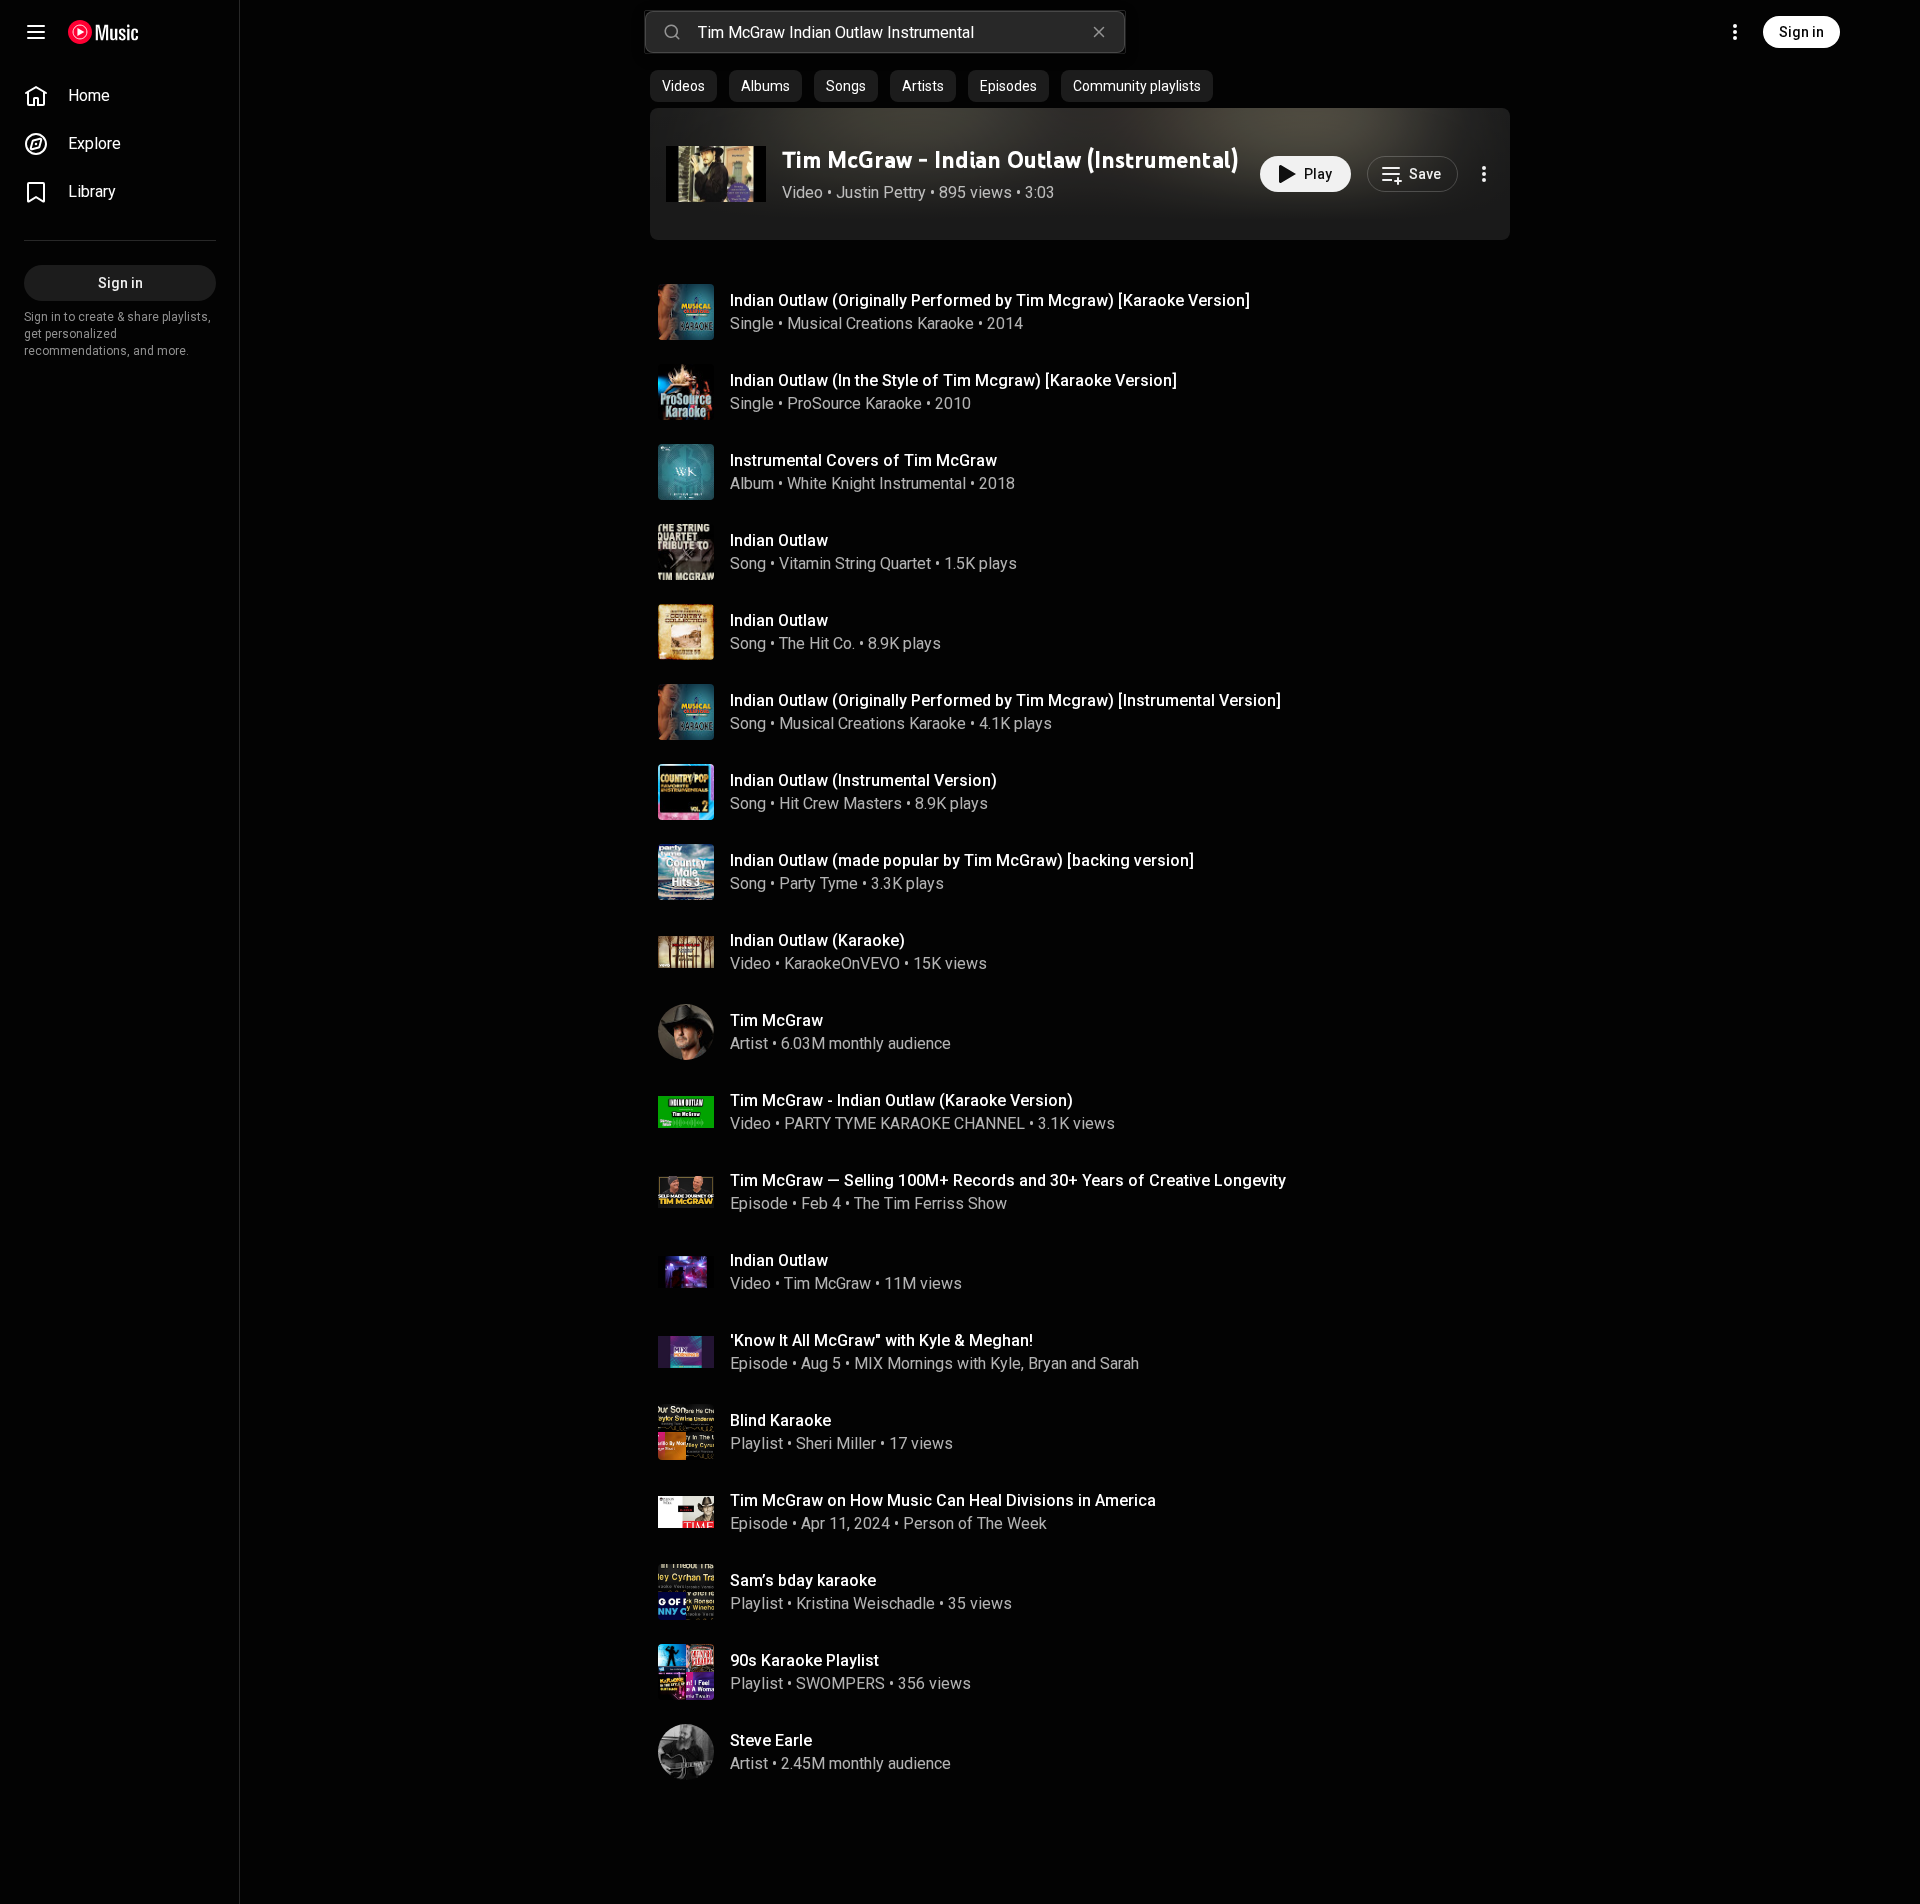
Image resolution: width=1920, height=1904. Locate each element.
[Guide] (36, 32)
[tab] (683, 86)
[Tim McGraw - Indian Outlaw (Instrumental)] (716, 174)
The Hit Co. (817, 643)
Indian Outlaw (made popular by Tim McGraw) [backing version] (962, 860)
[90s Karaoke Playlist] (1088, 1672)
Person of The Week (975, 1523)
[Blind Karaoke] (1088, 1432)
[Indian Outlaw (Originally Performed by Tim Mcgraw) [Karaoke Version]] (1088, 312)
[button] (716, 174)
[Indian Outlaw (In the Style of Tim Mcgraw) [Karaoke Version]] (1088, 392)
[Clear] (1099, 32)
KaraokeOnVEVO (842, 963)
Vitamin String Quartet (855, 563)
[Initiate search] (672, 32)
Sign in (1801, 32)
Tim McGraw (827, 1283)
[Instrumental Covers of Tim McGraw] (1088, 472)
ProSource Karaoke (854, 403)
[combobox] (911, 32)
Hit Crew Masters (840, 803)
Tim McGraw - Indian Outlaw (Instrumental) (1010, 159)
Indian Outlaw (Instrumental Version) (863, 780)
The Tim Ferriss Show (930, 1203)
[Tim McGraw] (1088, 1032)
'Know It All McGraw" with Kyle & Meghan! (881, 1340)
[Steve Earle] (1088, 1752)
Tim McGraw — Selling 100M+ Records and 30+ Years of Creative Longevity (1008, 1180)
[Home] (103, 32)
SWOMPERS (840, 1683)
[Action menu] (1484, 174)
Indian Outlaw (779, 540)
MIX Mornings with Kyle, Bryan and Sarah (996, 1363)
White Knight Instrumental (876, 483)
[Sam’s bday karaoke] (1088, 1592)
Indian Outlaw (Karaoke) (817, 940)
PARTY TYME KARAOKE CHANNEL (904, 1123)
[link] (120, 96)
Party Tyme (818, 883)
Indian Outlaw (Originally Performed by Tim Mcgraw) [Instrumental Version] (1005, 700)
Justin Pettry (881, 192)
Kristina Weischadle (865, 1603)
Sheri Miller (836, 1443)
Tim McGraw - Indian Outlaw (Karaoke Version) (901, 1100)
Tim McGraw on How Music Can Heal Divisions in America (943, 1500)
